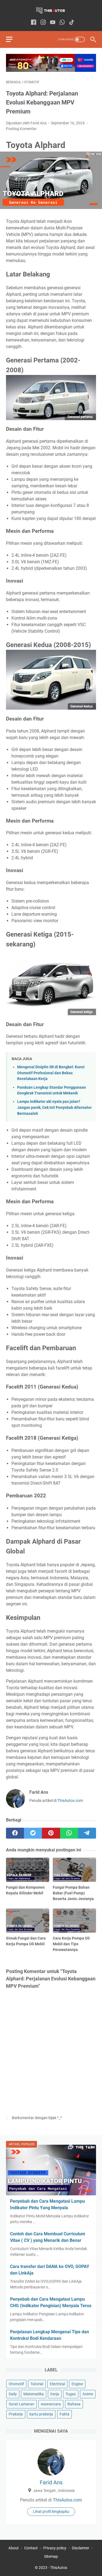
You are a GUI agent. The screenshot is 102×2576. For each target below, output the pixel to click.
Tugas (71, 2394)
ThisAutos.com (70, 1801)
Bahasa (74, 2404)
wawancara (51, 2404)
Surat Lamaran (21, 2404)
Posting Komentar (21, 129)
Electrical (57, 2384)
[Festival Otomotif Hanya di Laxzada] (51, 70)
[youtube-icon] (53, 23)
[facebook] (15, 1833)
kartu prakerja (41, 2414)
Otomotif (16, 2384)
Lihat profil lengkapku (51, 2512)
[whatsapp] (69, 1833)
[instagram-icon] (43, 23)
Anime (88, 2394)
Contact (31, 2548)
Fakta (64, 2414)
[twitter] (33, 1833)
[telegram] (87, 1833)
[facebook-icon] (34, 23)
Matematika (34, 2394)
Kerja (55, 2394)
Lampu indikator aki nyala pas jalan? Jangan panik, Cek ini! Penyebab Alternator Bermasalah (54, 1107)
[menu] (13, 39)
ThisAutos (59, 2568)
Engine (77, 2384)
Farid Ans (51, 2482)
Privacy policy (55, 2548)
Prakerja (16, 2414)
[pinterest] (51, 1833)
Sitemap (51, 2556)
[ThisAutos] (51, 10)
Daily (13, 2394)
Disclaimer (81, 2548)
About (14, 2548)
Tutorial (37, 2384)
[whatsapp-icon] (62, 23)
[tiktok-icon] (72, 23)
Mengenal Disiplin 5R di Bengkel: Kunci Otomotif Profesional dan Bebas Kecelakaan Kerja (51, 1073)
